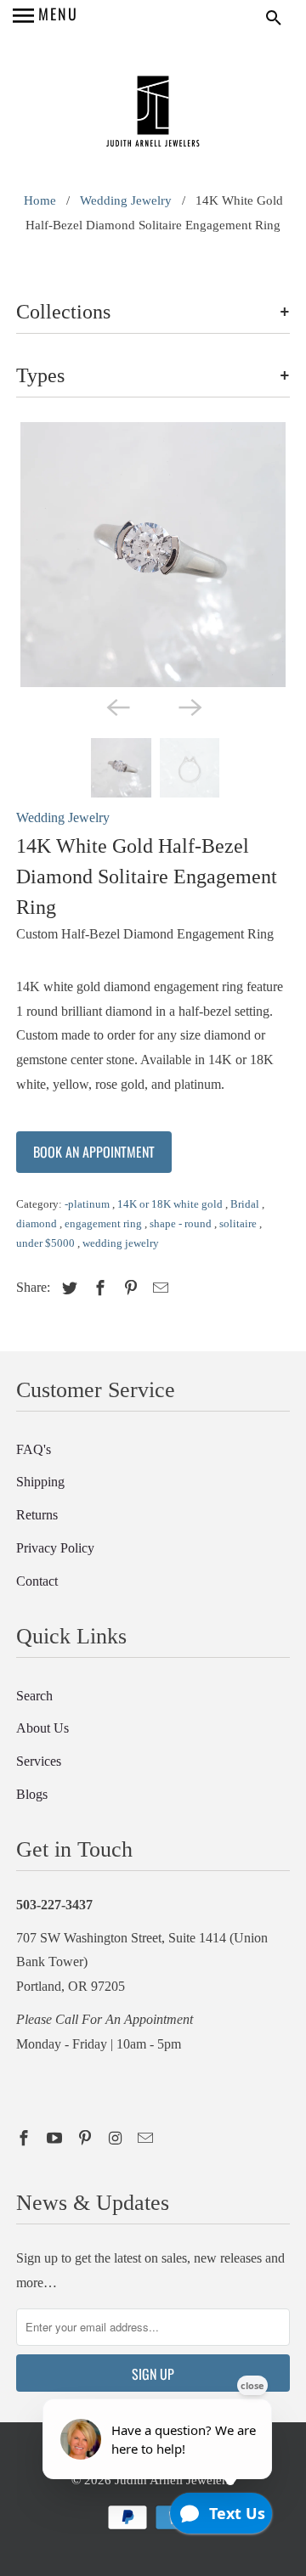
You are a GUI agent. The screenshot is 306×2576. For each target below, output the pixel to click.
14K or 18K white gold (171, 1204)
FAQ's (34, 1449)
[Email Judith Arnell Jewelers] (147, 2139)
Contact (37, 1581)
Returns (37, 1515)
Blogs (32, 1794)
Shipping (40, 1482)
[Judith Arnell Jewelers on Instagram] (116, 2139)
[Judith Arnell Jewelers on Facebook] (25, 2139)
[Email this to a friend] (158, 1288)
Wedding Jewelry (126, 200)
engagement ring (105, 1223)
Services (39, 1761)
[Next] (189, 706)
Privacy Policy (55, 1548)
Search (34, 1696)
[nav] (45, 17)
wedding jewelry (121, 1243)
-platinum (88, 1204)
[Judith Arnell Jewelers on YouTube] (56, 2139)
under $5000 (47, 1243)
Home (40, 200)
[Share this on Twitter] (67, 1288)
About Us (42, 1728)
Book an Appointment (94, 1152)
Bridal (246, 1204)
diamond (38, 1223)
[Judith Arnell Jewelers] (153, 113)
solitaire (239, 1223)
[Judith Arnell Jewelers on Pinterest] (87, 2139)
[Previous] (117, 706)
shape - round (182, 1223)
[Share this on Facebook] (98, 1288)
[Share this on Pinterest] (128, 1288)
